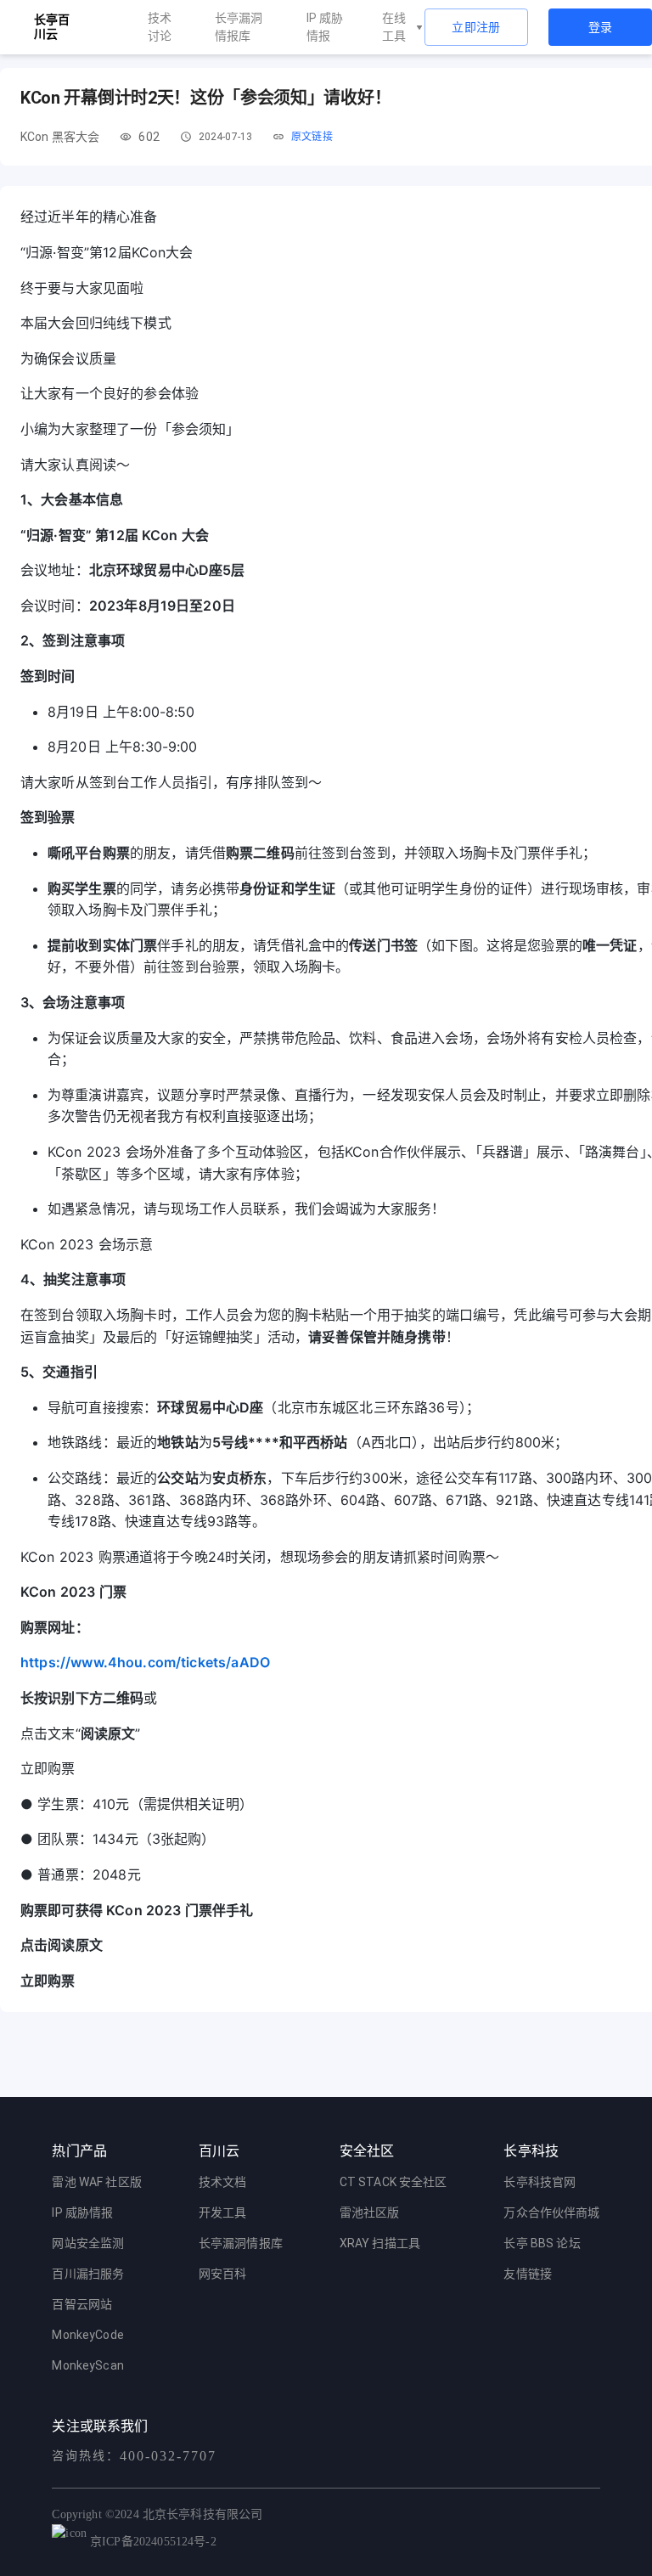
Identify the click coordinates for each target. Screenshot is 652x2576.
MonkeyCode (88, 2335)
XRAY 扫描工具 (380, 2243)
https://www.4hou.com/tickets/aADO (145, 1662)
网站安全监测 (88, 2243)
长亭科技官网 (540, 2182)
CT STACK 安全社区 (393, 2182)
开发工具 (223, 2212)
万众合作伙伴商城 (551, 2212)
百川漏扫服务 (88, 2274)
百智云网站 (82, 2304)
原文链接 (312, 137)
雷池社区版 (370, 2212)
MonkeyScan (88, 2365)
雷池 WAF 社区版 (97, 2182)
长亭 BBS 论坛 (542, 2243)
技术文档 (223, 2182)
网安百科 (223, 2274)
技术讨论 (160, 27)
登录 (601, 27)
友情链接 (528, 2274)
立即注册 (476, 27)
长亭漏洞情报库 (239, 27)
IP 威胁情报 (325, 27)
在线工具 (394, 27)
